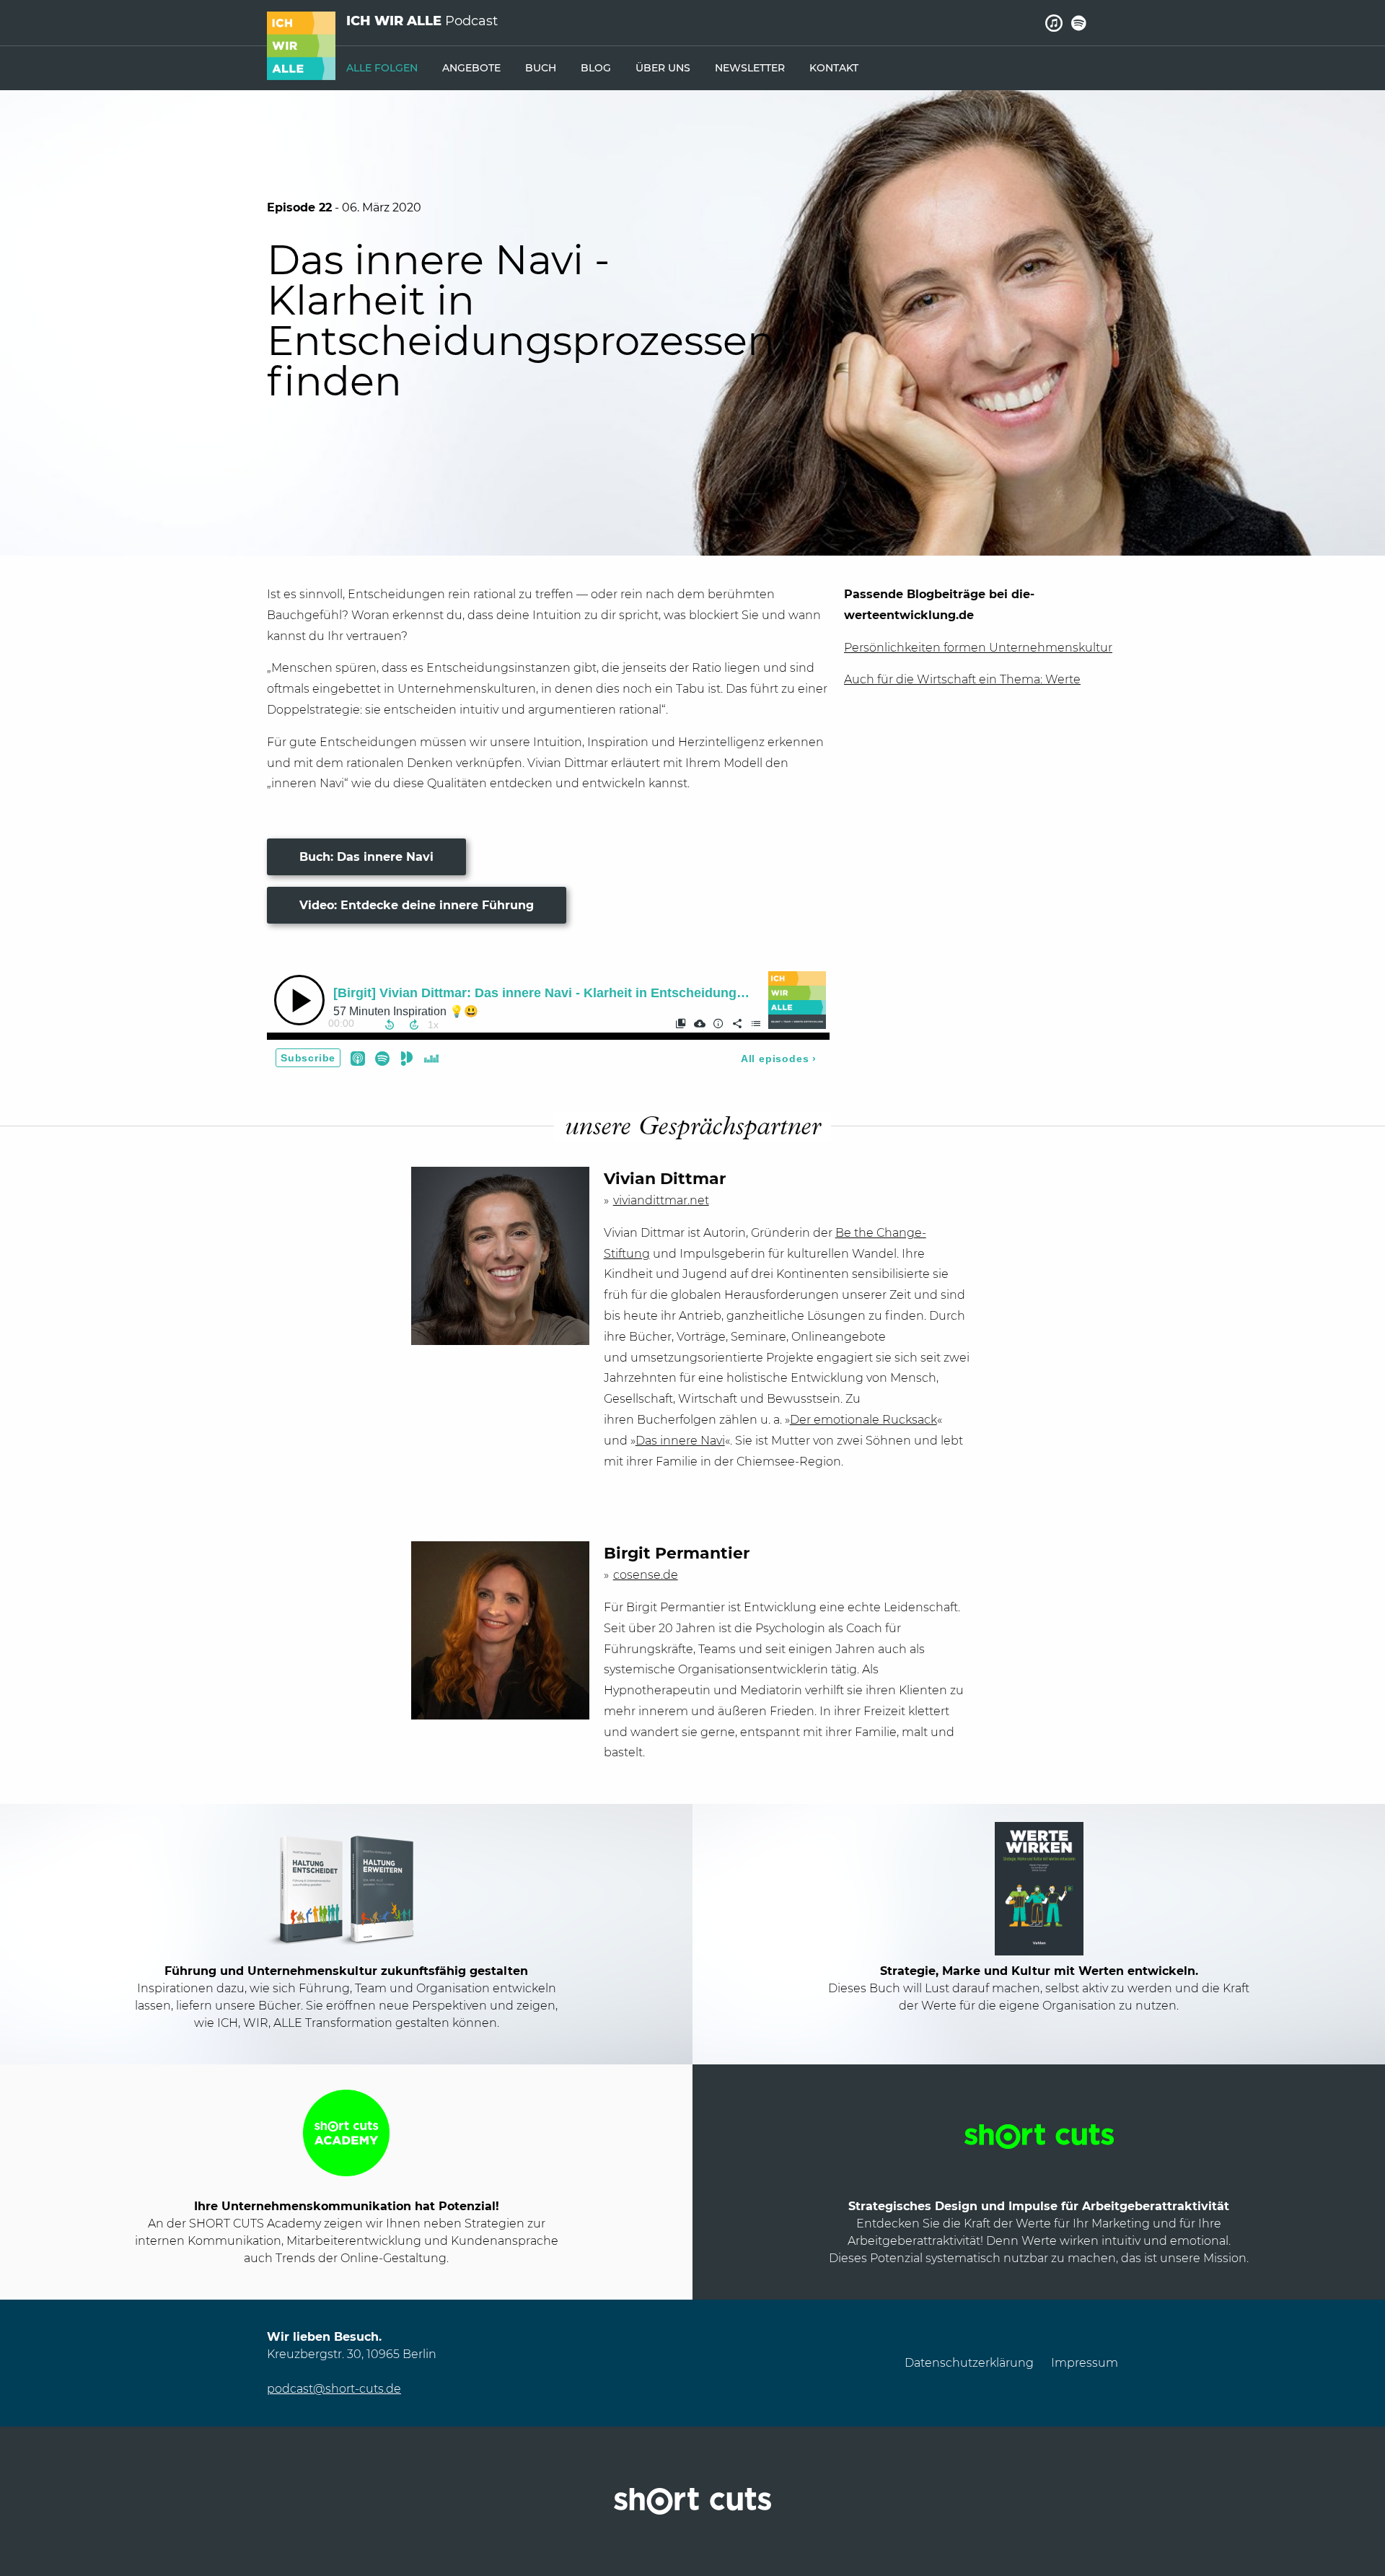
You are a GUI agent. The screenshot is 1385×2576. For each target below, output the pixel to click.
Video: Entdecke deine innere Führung (417, 905)
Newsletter (750, 68)
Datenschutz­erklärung (969, 2363)
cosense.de (646, 1575)
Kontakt (834, 68)
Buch (541, 68)
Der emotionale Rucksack (863, 1420)
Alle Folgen (382, 68)
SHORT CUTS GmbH (692, 2501)
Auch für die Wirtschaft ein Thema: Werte (962, 679)
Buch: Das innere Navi (366, 857)
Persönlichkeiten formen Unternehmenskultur (978, 648)
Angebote (471, 68)
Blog (596, 68)
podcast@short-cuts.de (334, 2389)
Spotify (1079, 23)
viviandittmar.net (661, 1200)
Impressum (1085, 2363)
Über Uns (663, 68)
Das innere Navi (680, 1441)
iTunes (1054, 23)
